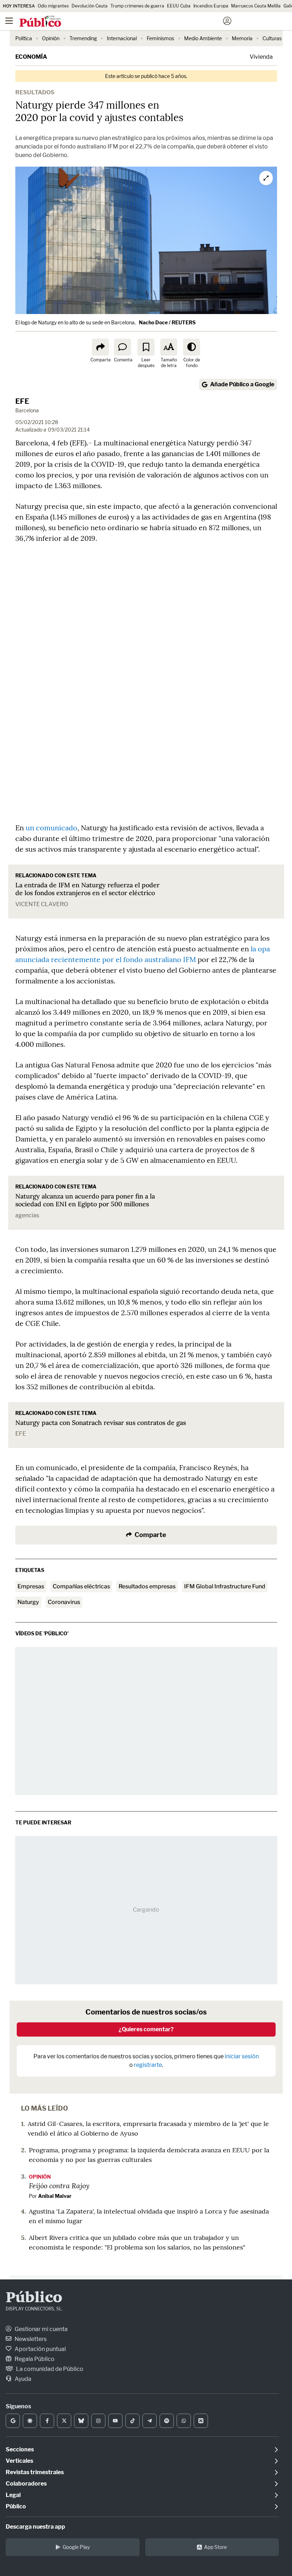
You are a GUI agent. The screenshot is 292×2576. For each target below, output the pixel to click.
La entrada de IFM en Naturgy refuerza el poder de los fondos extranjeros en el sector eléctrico (87, 889)
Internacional (122, 38)
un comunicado (51, 828)
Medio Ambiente (203, 38)
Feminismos (160, 38)
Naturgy (28, 1602)
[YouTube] (115, 2421)
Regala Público (34, 2359)
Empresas (31, 1586)
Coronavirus (64, 1602)
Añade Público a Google (242, 384)
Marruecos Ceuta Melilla (256, 6)
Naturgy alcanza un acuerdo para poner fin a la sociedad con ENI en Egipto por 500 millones (85, 1200)
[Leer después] (146, 347)
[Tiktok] (132, 2421)
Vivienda (261, 57)
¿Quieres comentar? (146, 2029)
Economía (31, 57)
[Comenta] (122, 347)
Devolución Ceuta (90, 6)
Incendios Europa (211, 6)
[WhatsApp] (184, 2421)
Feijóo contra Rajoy (59, 2185)
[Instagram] (98, 2421)
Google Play (76, 2547)
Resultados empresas (147, 1586)
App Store (215, 2547)
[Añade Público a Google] (13, 2421)
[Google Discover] (30, 2421)
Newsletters (30, 2339)
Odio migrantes (53, 6)
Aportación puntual (40, 2349)
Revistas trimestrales (35, 2472)
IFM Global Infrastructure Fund (225, 1586)
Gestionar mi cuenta (41, 2329)
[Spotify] (167, 2421)
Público (34, 2298)
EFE (22, 401)
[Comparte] (100, 347)
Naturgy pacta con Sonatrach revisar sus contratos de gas (101, 1423)
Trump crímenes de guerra (137, 6)
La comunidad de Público (49, 2369)
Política (24, 38)
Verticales (19, 2461)
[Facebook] (47, 2421)
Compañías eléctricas (81, 1586)
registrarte (148, 2065)
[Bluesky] (81, 2421)
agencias (27, 1215)
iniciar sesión (242, 2056)
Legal (13, 2495)
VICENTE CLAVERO (42, 904)
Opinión (51, 38)
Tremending (83, 38)
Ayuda (22, 2379)
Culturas (272, 38)
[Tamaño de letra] (169, 347)
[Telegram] (150, 2421)
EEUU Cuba (179, 6)
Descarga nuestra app (35, 2527)
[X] (64, 2421)
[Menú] (9, 21)
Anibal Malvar (55, 2196)
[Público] (133, 22)
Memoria (242, 38)
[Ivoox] (201, 2421)
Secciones (20, 2449)
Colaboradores (26, 2484)
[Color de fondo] (192, 347)
